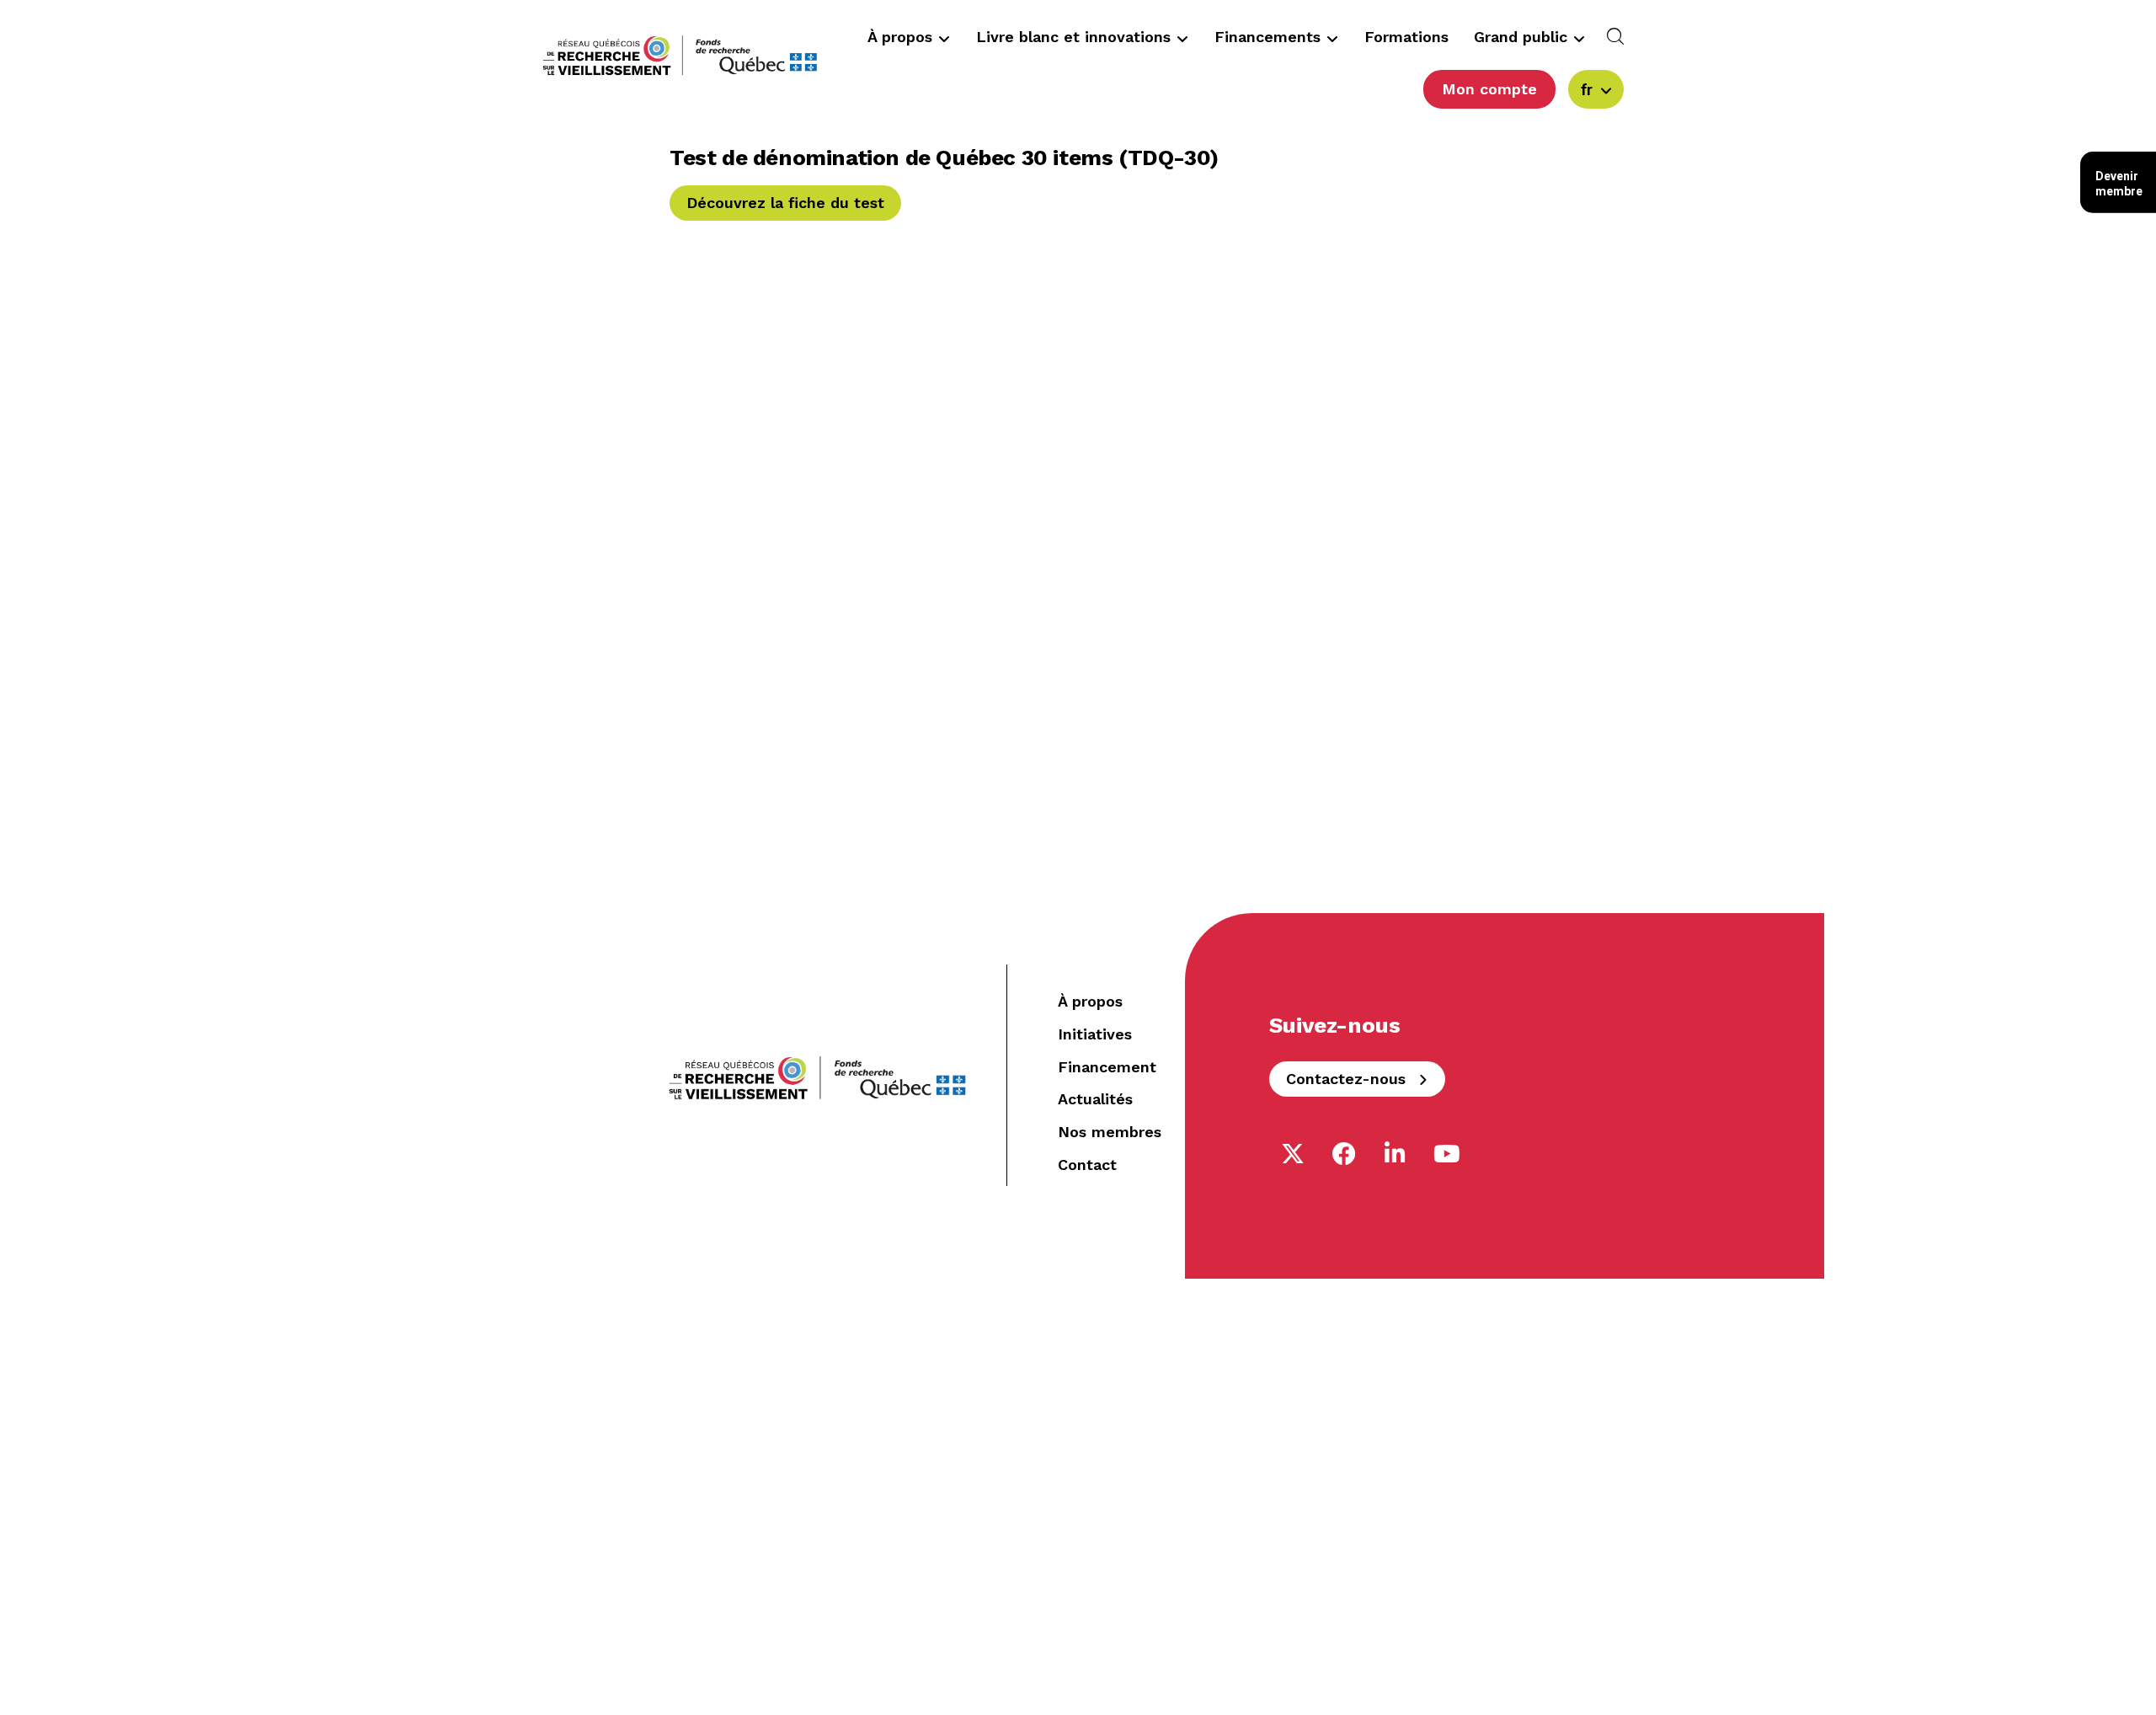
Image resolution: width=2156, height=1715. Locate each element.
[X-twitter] (1293, 1154)
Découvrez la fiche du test (785, 203)
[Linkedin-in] (1396, 1154)
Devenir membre (2119, 184)
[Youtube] (1447, 1154)
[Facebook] (1344, 1154)
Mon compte (1489, 89)
